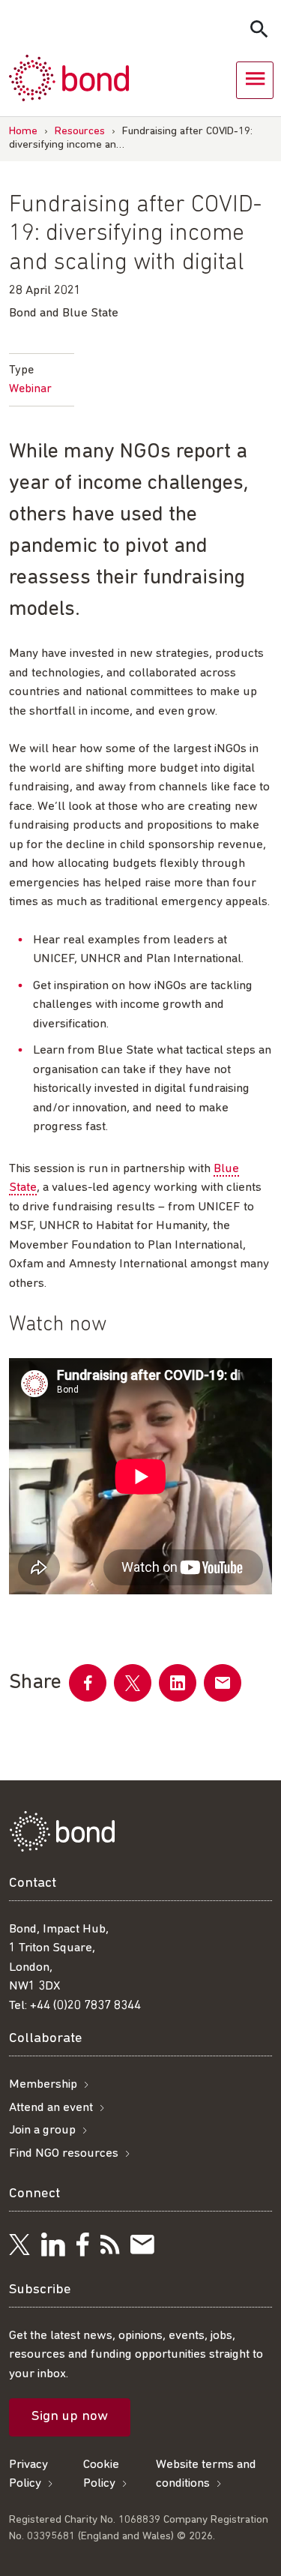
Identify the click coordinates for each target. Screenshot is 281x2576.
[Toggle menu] (255, 80)
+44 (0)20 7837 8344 (85, 2006)
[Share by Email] (223, 1683)
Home (23, 132)
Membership (43, 2084)
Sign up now (70, 2417)
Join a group (42, 2130)
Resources (80, 132)
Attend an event (51, 2108)
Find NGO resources (64, 2153)
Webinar (30, 389)
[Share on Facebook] (88, 1683)
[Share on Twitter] (133, 1683)
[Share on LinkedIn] (178, 1683)
